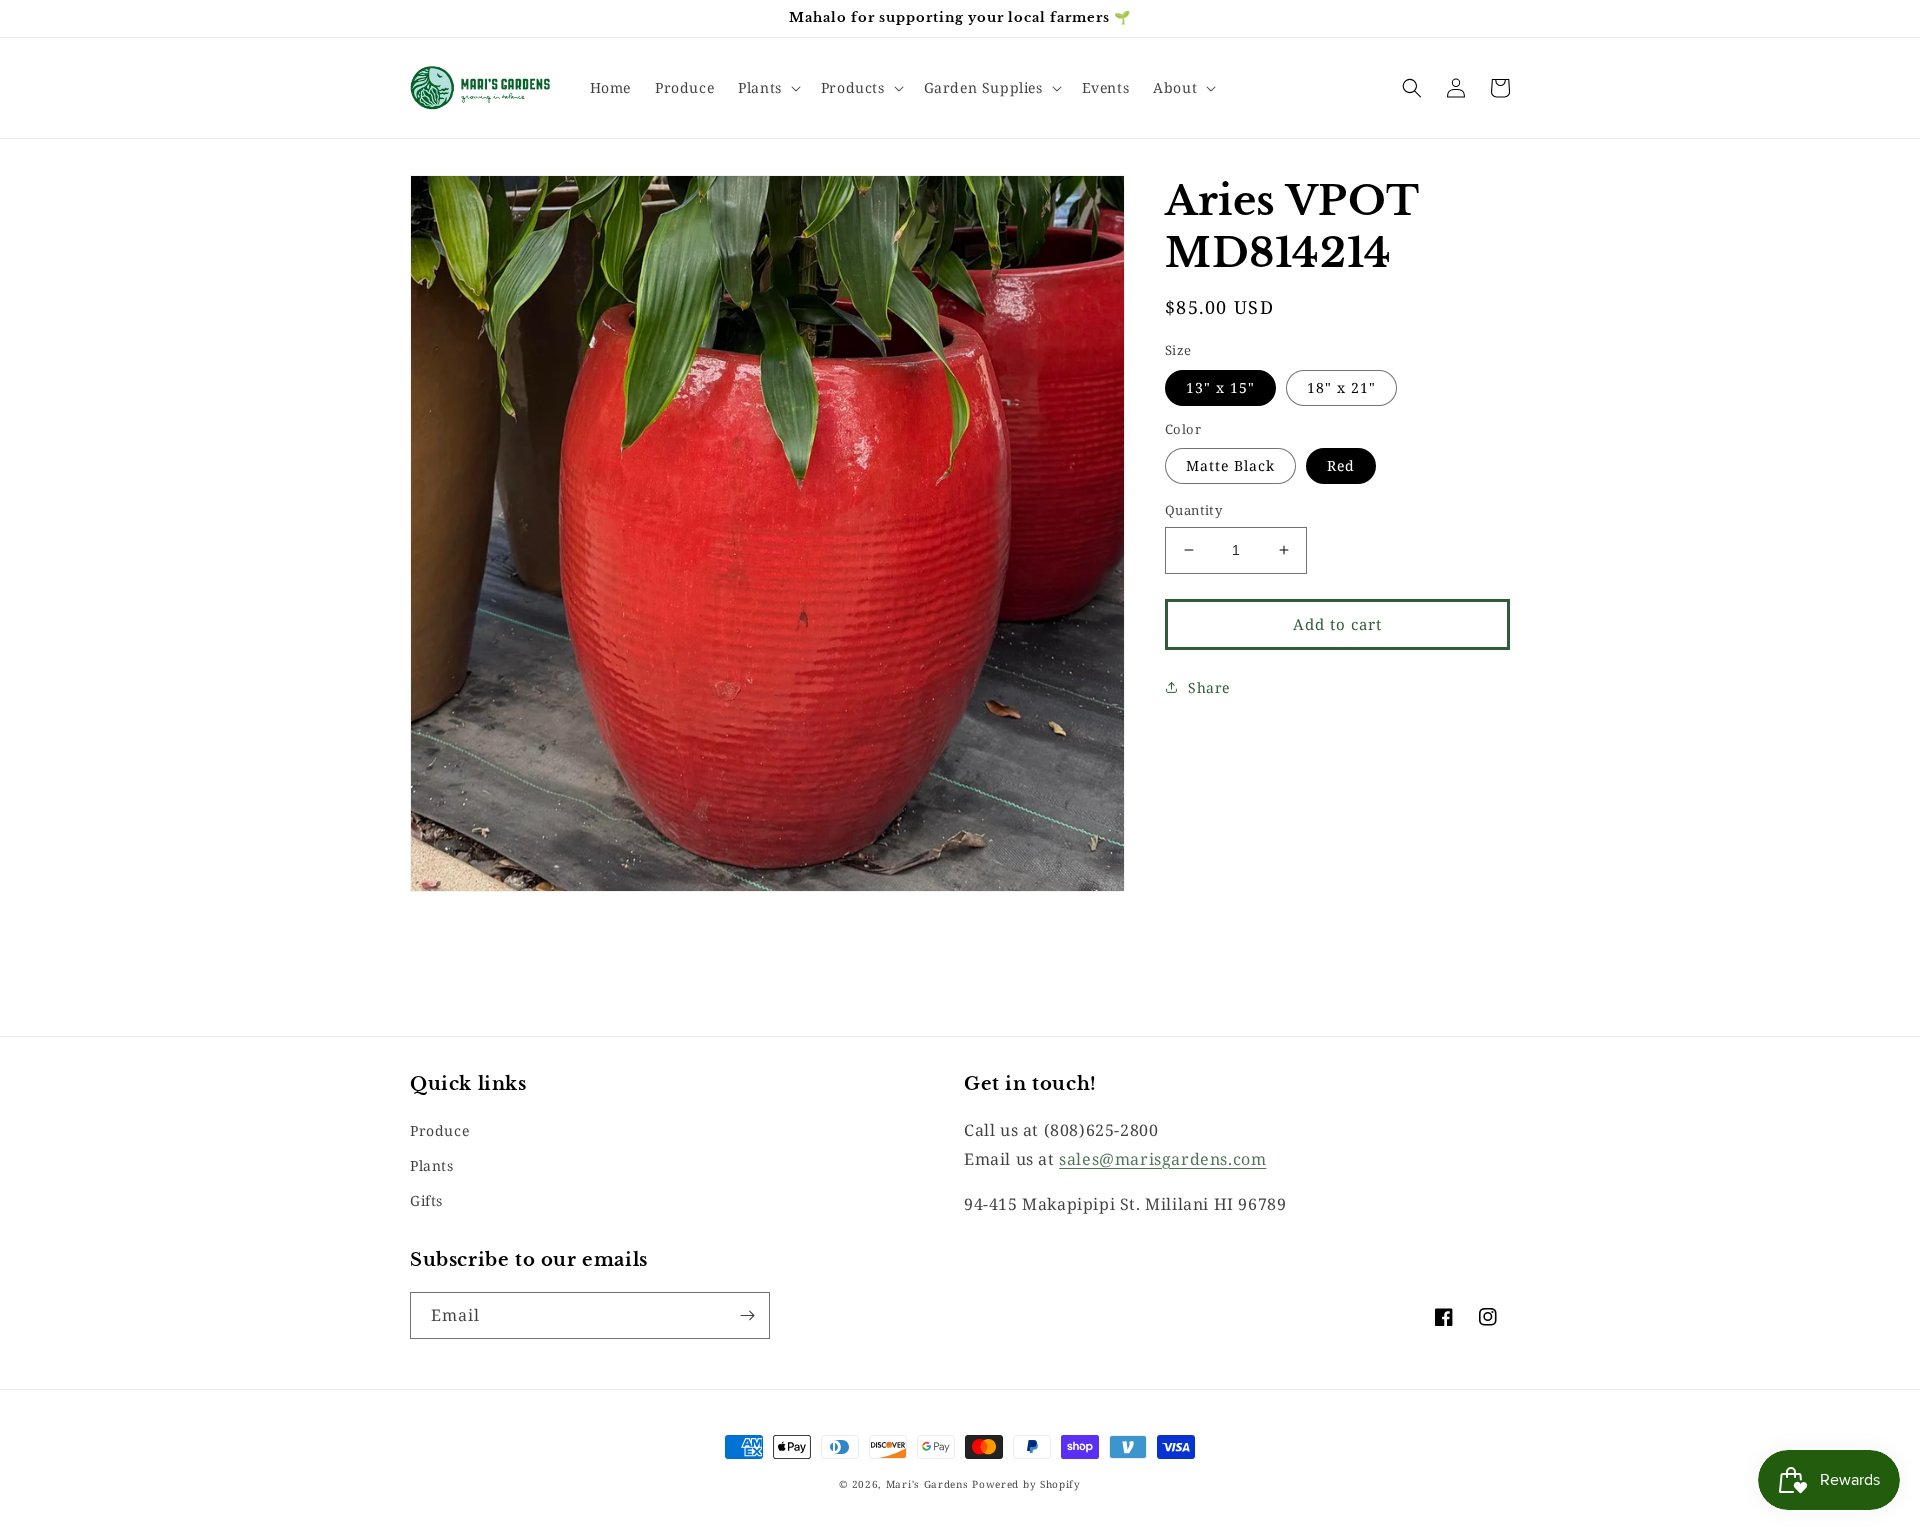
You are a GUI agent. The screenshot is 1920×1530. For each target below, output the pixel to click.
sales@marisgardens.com (1162, 1159)
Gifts (426, 1200)
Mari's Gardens (927, 1484)
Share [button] (1209, 686)
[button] (767, 88)
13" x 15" (1220, 386)
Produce (439, 1130)
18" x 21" (1341, 386)
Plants (432, 1165)
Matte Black (1230, 465)
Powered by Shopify (1026, 1484)
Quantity (1193, 510)
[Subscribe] (747, 1315)
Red (1341, 465)
